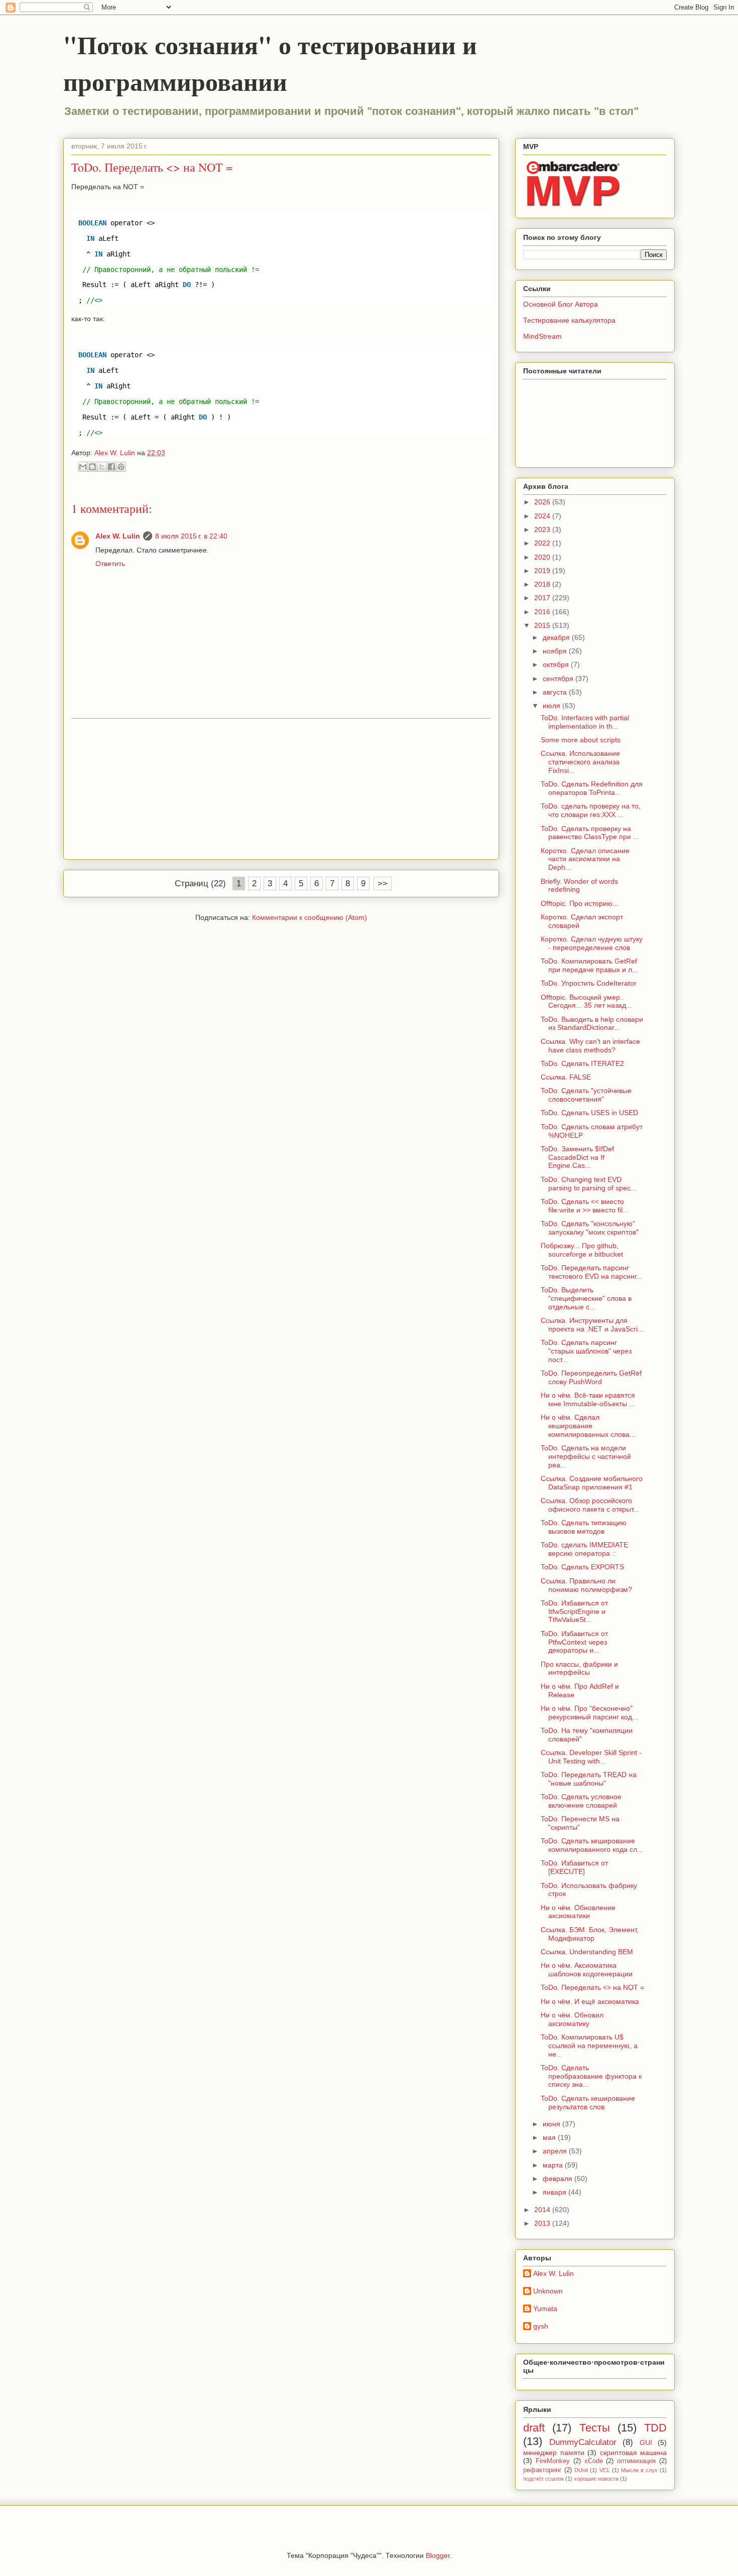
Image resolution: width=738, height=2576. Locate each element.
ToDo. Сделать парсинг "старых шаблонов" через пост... (586, 1351)
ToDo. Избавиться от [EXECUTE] (574, 1867)
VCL (605, 2470)
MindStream (542, 336)
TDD (655, 2428)
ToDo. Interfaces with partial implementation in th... (585, 722)
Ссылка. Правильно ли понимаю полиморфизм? (586, 1585)
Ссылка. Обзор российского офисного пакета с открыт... (590, 1505)
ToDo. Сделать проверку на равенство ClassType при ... (590, 833)
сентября (559, 679)
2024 (543, 516)
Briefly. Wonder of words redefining (579, 886)
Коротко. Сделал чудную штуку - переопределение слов (592, 943)
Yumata (545, 2309)
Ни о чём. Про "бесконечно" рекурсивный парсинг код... (589, 1713)
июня (552, 2124)
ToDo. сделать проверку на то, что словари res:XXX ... (591, 810)
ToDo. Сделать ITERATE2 (582, 1063)
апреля (556, 2151)
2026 (543, 502)
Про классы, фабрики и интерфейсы (579, 1668)
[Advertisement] (281, 789)
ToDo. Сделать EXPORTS (582, 1567)
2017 (543, 598)
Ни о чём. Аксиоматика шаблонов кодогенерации (587, 1970)
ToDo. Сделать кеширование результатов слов (588, 2103)
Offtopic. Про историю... (580, 903)
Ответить (110, 564)
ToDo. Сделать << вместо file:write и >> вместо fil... (585, 1206)
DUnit (581, 2470)
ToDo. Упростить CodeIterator (589, 983)
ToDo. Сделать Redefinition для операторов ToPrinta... (592, 788)
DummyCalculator (583, 2442)
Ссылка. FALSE (566, 1077)
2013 (543, 2223)
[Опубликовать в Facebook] (111, 467)
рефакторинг (542, 2470)
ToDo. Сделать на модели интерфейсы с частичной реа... (586, 1456)
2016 (543, 612)
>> (383, 884)
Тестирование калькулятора (569, 320)
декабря (557, 637)
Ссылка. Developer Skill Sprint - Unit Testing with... (591, 1757)
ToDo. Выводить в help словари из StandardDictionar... (592, 1024)
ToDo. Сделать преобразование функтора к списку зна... (591, 2076)
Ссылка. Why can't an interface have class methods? (590, 1046)
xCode (594, 2461)
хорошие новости (596, 2479)
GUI (646, 2443)
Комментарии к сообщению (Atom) (310, 917)
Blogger (438, 2555)
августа (556, 692)
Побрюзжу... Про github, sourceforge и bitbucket (582, 1250)
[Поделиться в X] (102, 467)
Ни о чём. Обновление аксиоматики (578, 1912)
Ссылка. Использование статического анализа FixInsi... (580, 762)
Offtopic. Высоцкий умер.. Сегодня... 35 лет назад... (586, 1001)
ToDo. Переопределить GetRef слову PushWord (591, 1377)
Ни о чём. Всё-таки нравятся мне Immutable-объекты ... (588, 1399)
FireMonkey (553, 2461)
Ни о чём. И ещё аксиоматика (590, 2001)
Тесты (595, 2428)
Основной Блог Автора (561, 304)
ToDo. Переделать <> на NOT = (592, 1987)
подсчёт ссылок (543, 2479)
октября (557, 664)
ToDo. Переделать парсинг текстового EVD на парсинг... (591, 1272)
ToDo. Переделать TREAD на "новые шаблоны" (589, 1779)
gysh (541, 2326)
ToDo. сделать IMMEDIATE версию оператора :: (584, 1549)
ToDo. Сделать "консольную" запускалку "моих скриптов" (590, 1228)
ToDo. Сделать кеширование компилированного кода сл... (592, 1845)
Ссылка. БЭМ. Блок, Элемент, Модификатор (590, 1934)
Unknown (548, 2291)
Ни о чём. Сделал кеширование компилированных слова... (588, 1426)
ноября (556, 651)
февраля (559, 2179)
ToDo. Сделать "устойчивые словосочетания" (586, 1095)
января (556, 2192)
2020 (543, 557)
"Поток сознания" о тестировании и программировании (270, 63)
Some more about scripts (581, 740)
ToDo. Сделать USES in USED (589, 1113)
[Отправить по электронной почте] (83, 467)
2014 (543, 2210)
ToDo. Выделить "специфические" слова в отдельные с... (586, 1298)
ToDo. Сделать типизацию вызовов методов (584, 1527)
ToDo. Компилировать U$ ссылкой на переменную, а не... (589, 2046)
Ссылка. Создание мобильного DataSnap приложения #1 (592, 1483)
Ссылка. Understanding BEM (587, 1952)
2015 (543, 625)
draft (534, 2428)
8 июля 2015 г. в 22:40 (191, 536)
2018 (543, 584)
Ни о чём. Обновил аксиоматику (572, 2019)
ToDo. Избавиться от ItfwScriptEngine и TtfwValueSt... (574, 1611)
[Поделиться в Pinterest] (121, 467)
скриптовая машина (634, 2453)
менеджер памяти (554, 2453)
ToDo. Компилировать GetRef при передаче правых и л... (589, 965)
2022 (543, 543)
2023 (543, 529)
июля (552, 706)
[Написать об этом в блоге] (92, 467)
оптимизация (636, 2461)
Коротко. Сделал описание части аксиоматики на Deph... (585, 859)
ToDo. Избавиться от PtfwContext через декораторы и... (574, 1642)
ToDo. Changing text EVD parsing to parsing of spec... (589, 1184)
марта (554, 2165)
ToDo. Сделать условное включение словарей (581, 1801)
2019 (543, 571)
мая (550, 2137)
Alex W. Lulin (118, 536)
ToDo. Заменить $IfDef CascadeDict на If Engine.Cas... (577, 1157)
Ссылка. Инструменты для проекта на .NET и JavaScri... (592, 1325)
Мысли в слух (639, 2470)
